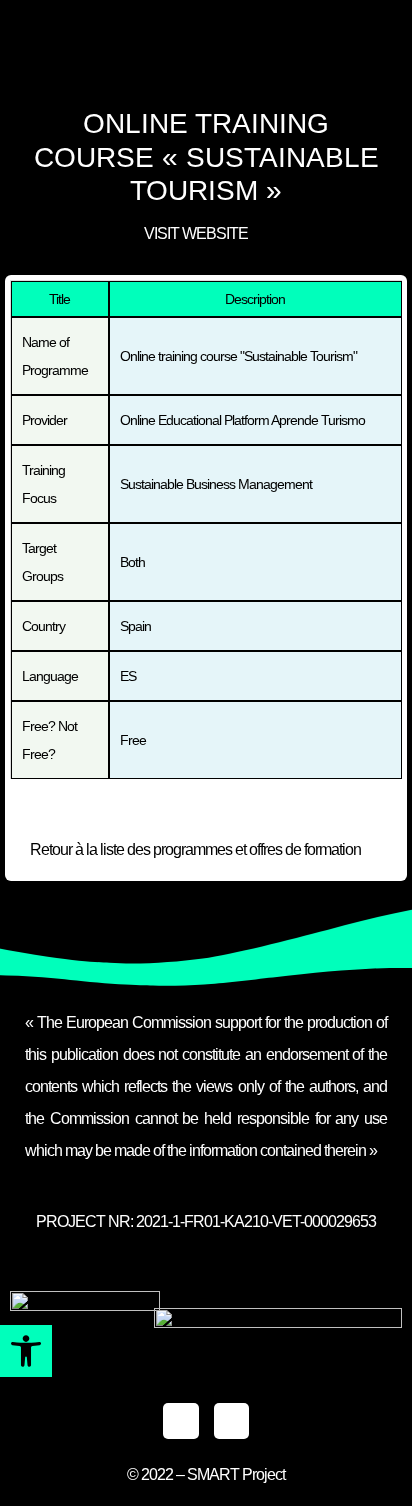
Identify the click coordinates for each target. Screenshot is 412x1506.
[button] (26, 1351)
